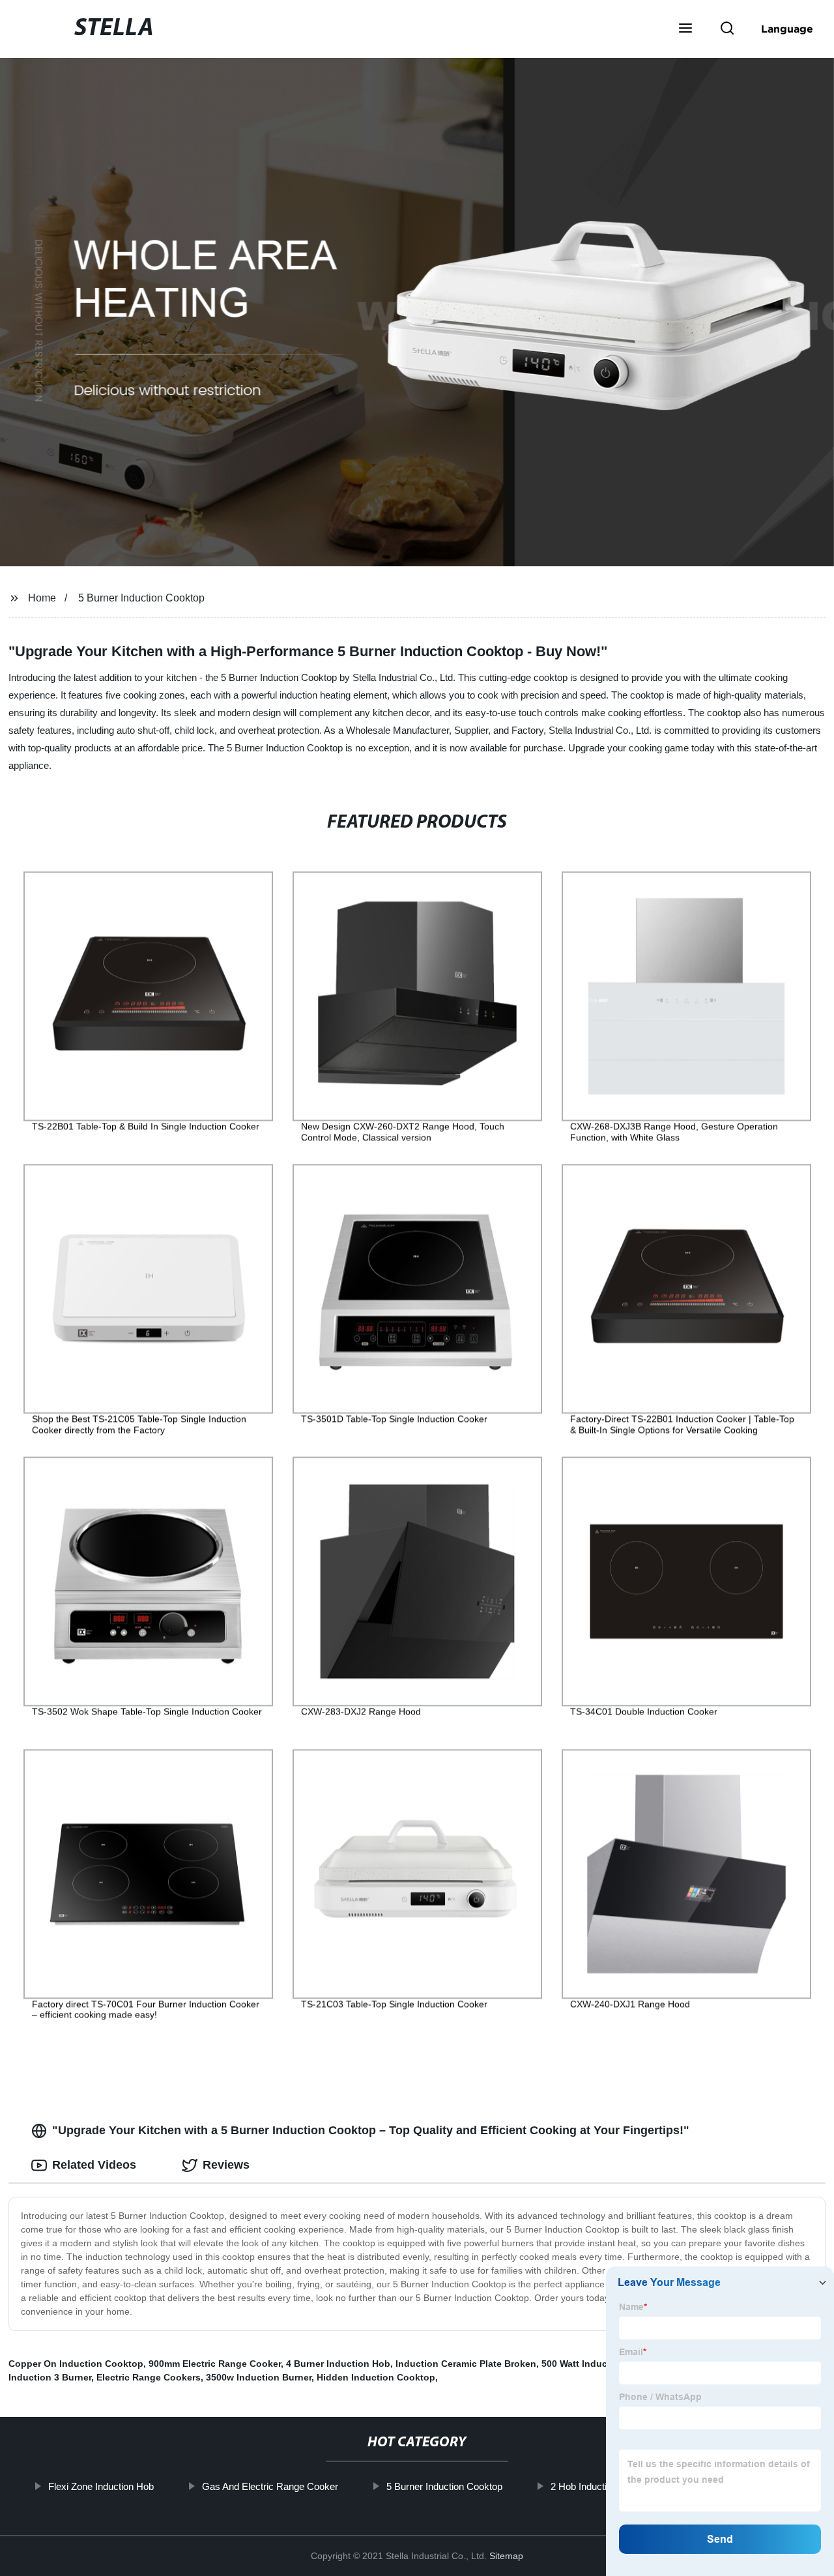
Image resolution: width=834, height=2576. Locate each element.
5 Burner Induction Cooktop (141, 598)
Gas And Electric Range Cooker (269, 2486)
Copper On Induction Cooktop (76, 2364)
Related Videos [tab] (94, 2165)
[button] (685, 29)
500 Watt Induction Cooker (600, 2364)
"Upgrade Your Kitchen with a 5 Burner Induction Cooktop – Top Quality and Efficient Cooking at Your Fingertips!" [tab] (371, 2130)
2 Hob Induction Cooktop (602, 2486)
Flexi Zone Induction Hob (100, 2486)
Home (42, 598)
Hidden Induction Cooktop (376, 2377)
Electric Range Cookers (149, 2377)
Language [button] (787, 29)
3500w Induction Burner (259, 2377)
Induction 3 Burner (50, 2377)
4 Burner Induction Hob (338, 2364)
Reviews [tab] (226, 2165)
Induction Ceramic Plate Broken (466, 2364)
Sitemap (506, 2556)
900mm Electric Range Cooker (215, 2364)
